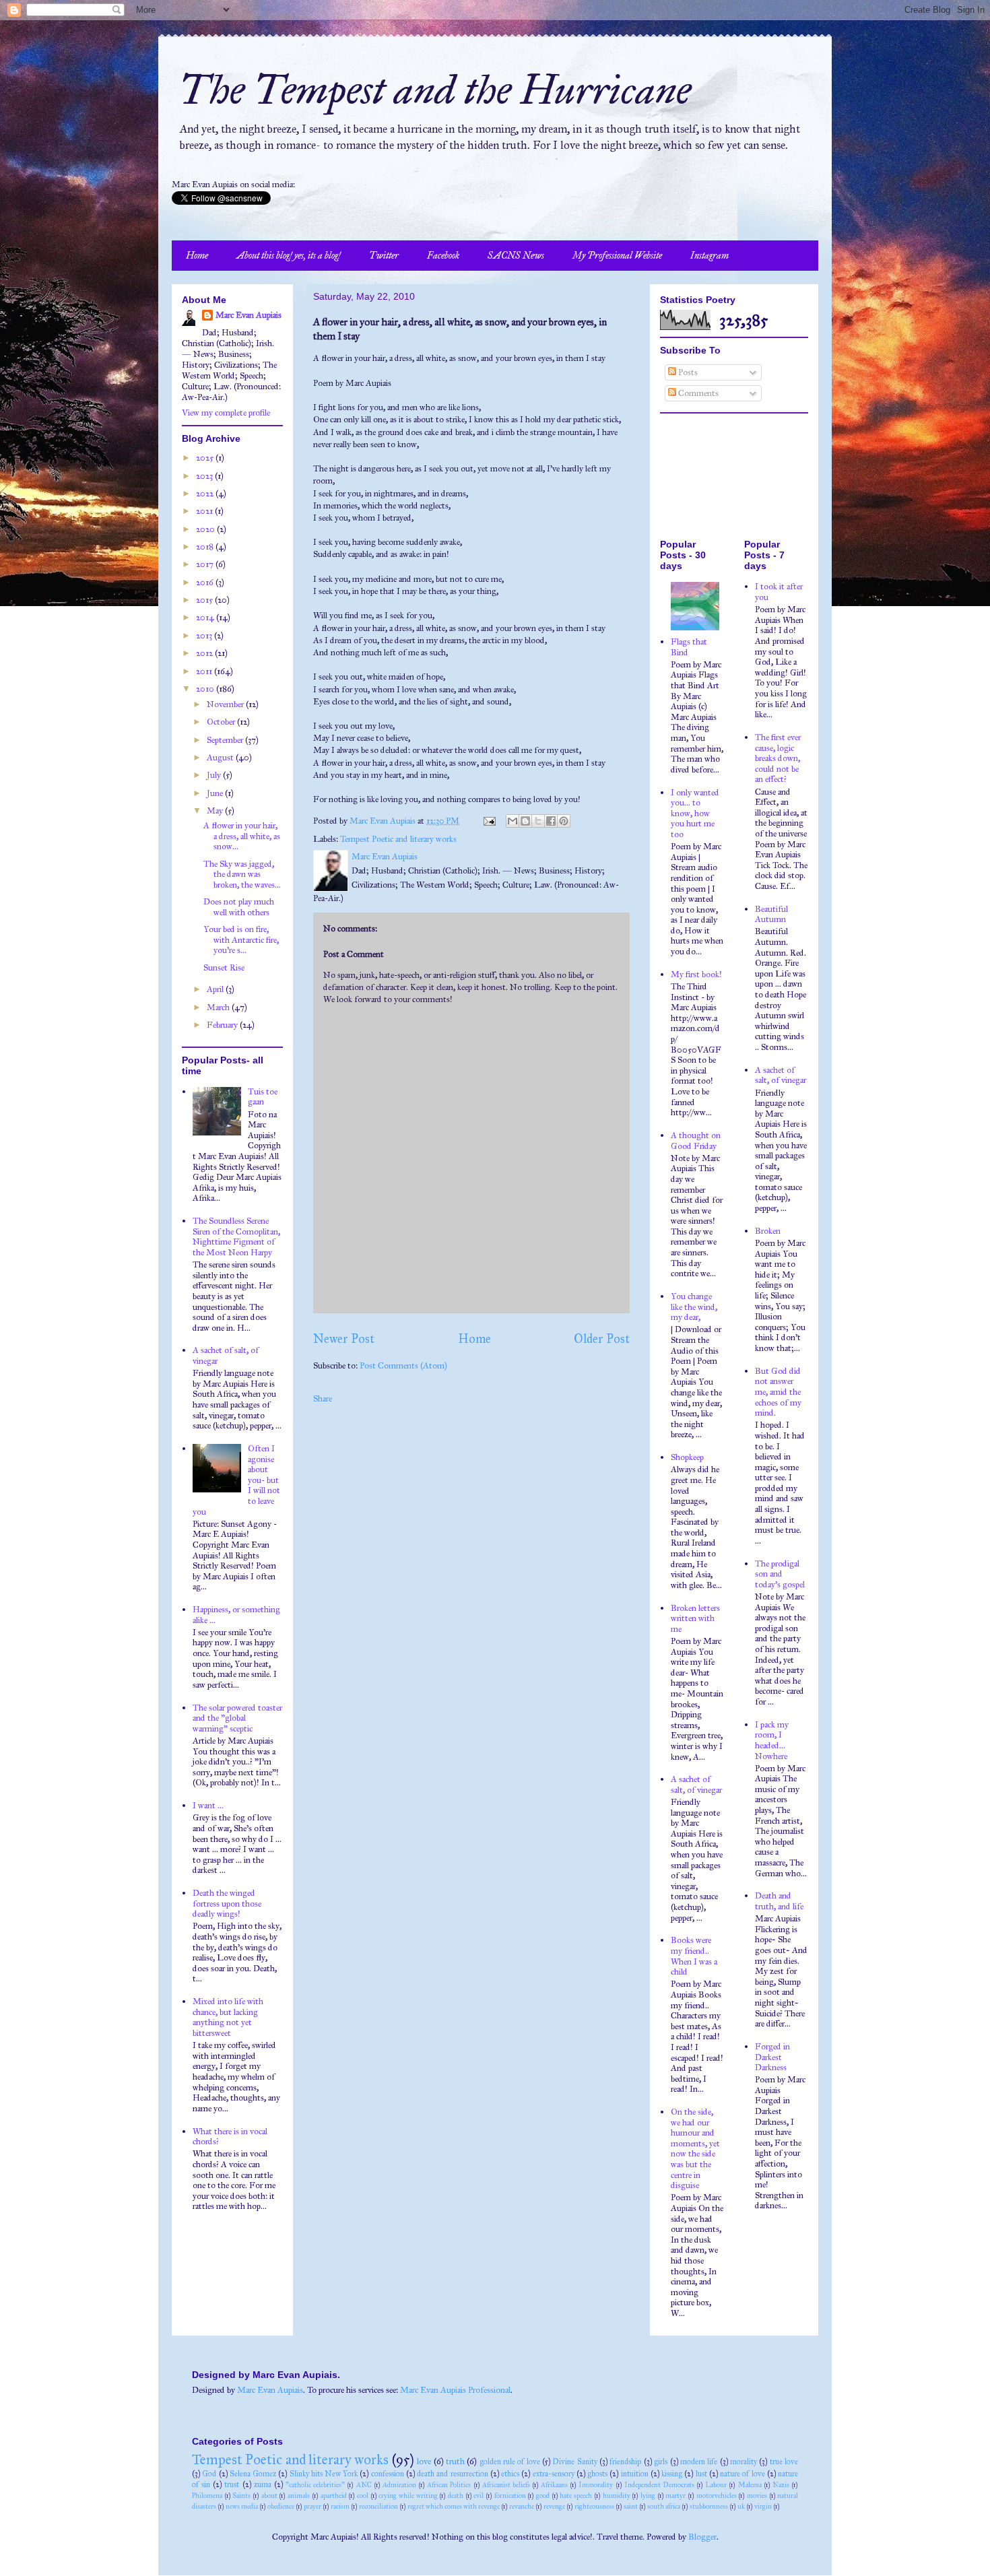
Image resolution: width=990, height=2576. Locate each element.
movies (757, 2496)
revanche (522, 2506)
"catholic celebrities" (315, 2485)
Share (323, 1399)
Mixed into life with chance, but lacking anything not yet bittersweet (228, 2017)
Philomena (207, 2496)
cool (363, 2496)
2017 (206, 564)
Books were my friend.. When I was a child (694, 1956)
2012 (205, 653)
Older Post (602, 1339)
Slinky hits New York (324, 2474)
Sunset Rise (224, 968)
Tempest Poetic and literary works (398, 839)
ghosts (597, 2474)
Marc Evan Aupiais (249, 315)
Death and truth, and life (779, 1901)
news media (242, 2506)
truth (455, 2462)
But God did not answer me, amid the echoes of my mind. (778, 1392)
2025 (206, 458)
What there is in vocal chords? (230, 2137)
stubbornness (709, 2506)
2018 (206, 547)
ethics (510, 2474)
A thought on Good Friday (696, 1141)
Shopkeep (687, 1457)
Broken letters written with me (695, 1619)
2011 (205, 671)
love (424, 2462)
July (215, 775)
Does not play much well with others (239, 907)
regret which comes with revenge (454, 2506)
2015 (205, 600)
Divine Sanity (574, 2462)
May (216, 811)
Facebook (443, 256)
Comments (697, 393)
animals (299, 2496)
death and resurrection (453, 2474)
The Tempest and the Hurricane (435, 90)
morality (744, 2462)
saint (631, 2506)
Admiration (399, 2485)
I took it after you (779, 592)
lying (648, 2496)
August (221, 758)
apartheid (334, 2496)
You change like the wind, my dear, (694, 1307)
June (216, 793)
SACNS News (516, 256)
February (223, 1025)
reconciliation (378, 2506)
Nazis (781, 2485)
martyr (675, 2496)
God (209, 2474)
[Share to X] (538, 821)
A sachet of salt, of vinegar (226, 1356)
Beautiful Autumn (771, 915)
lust (701, 2474)
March (219, 1008)
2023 (205, 476)
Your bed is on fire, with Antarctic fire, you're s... (241, 940)
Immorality (596, 2485)
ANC (364, 2485)
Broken (768, 1231)
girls (661, 2462)
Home (197, 256)
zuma (263, 2484)
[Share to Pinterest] (564, 821)
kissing (672, 2474)
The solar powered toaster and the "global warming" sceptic (237, 1718)
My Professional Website (617, 256)
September (226, 740)
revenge (554, 2506)
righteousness (594, 2506)
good (543, 2496)
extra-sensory (554, 2474)
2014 (206, 618)
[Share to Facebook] (551, 821)
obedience (281, 2506)
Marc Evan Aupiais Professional (455, 2390)
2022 (206, 494)
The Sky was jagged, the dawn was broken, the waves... (242, 874)
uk (741, 2506)
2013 (205, 636)
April (216, 989)
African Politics (449, 2485)
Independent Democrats (659, 2485)
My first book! (696, 975)
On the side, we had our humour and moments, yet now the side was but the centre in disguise (695, 2149)
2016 (206, 583)
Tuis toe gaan (263, 1097)
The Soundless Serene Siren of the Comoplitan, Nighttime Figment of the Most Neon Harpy (236, 1237)
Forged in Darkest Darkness (772, 2057)
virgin (763, 2506)
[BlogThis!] (525, 821)
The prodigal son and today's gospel (780, 1574)
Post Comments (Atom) (403, 1366)
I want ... (208, 1806)
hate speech (576, 2496)
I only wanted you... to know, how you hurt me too (695, 814)
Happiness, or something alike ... (236, 1615)
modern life (699, 2462)
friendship (625, 2462)
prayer (312, 2506)
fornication (510, 2496)
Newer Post (344, 1339)
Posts (687, 372)
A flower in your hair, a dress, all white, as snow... (242, 836)
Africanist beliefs (506, 2485)
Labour (716, 2485)
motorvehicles (717, 2496)
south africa (664, 2506)
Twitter (384, 256)
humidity (617, 2496)
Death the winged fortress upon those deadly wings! (227, 1904)
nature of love (742, 2474)
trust (232, 2484)
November (226, 704)
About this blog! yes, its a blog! (289, 256)
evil (478, 2496)
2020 (206, 529)
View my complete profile (226, 413)
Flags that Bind (689, 647)
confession (388, 2474)
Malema (750, 2485)
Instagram (709, 256)
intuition (635, 2474)
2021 (205, 511)
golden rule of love (510, 2462)
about (269, 2496)
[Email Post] (488, 821)
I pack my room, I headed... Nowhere (772, 1741)
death (456, 2496)
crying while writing (408, 2496)
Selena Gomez (253, 2474)
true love (784, 2462)
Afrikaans (554, 2485)
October (222, 722)
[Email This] (513, 821)
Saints (241, 2496)
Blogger (702, 2537)
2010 (206, 689)
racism (340, 2506)
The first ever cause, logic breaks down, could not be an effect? (778, 758)
